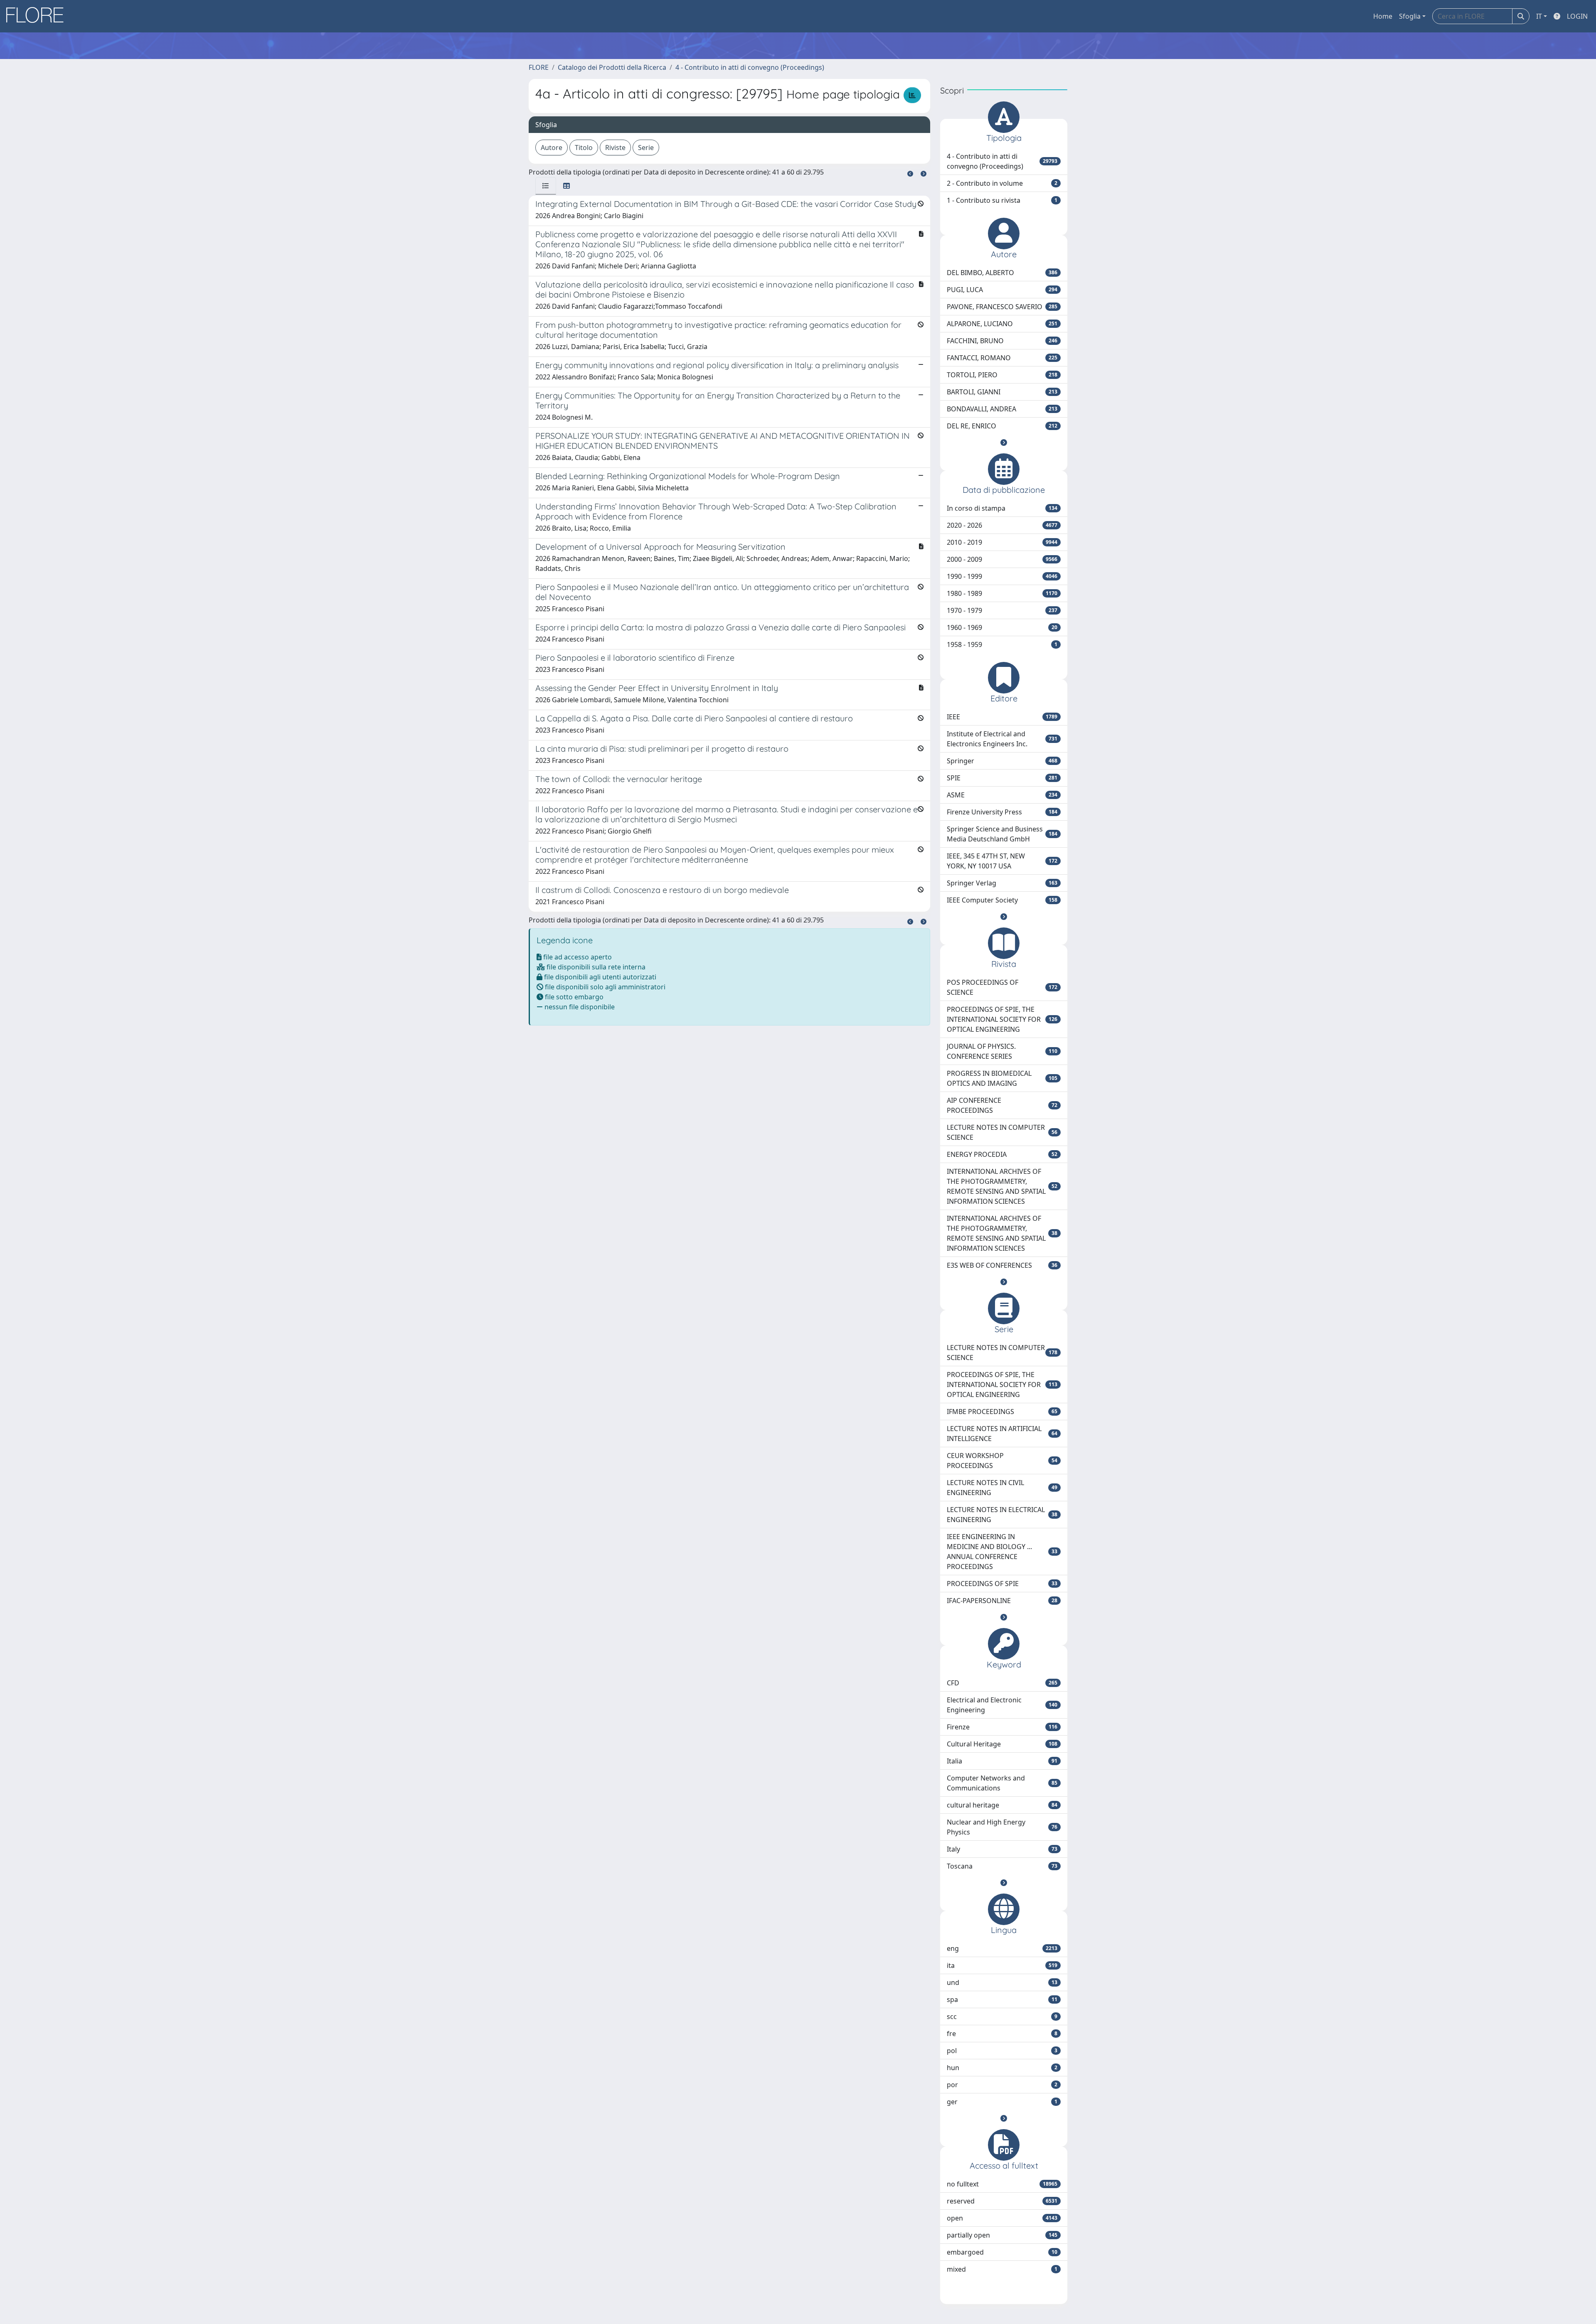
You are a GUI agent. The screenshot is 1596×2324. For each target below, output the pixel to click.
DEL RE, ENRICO (1002, 426)
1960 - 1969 (1002, 627)
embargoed (1002, 2252)
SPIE (1002, 778)
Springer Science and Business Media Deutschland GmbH (1002, 834)
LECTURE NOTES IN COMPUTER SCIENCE (1002, 1132)
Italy (1002, 1849)
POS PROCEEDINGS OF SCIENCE (1002, 987)
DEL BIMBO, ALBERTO (1002, 273)
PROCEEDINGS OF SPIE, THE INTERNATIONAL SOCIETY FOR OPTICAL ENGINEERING (1002, 1019)
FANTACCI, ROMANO (1002, 358)
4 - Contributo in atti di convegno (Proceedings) (750, 67)
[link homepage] (38, 16)
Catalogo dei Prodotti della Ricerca (612, 67)
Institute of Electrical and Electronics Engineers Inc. (1002, 739)
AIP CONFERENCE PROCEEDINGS (1002, 1105)
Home (1383, 16)
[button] (1004, 443)
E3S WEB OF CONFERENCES (1002, 1265)
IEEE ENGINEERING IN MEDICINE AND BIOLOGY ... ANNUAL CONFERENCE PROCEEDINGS (1002, 1552)
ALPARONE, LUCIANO (1002, 324)
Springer (1002, 761)
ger (1002, 2102)
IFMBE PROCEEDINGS (1002, 1412)
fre (1002, 2034)
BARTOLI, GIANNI (1002, 392)
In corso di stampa (1002, 508)
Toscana (1002, 1866)
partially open (1002, 2235)
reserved (1002, 2201)
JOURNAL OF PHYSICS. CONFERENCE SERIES (1002, 1051)
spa (1002, 1999)
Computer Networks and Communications (1002, 1783)
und (1002, 1982)
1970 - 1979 (1002, 610)
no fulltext (1002, 2184)
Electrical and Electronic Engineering (1002, 1705)
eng (1002, 1948)
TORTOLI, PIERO (1002, 375)
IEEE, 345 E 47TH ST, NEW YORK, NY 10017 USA (1002, 861)
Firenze (1002, 1727)
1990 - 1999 (1002, 576)
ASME (1002, 795)
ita (1002, 1965)
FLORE (539, 67)
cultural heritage (1002, 1805)
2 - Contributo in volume (1002, 183)
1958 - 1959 (1002, 644)
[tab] (546, 186)
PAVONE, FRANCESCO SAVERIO (1002, 307)
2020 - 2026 (1002, 525)
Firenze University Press (1002, 812)
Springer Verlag (1002, 883)
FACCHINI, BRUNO (1002, 341)
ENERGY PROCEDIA (1002, 1154)
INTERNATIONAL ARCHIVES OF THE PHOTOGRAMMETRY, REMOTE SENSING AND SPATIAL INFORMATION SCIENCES (1002, 1186)
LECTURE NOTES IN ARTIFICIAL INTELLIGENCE (1002, 1434)
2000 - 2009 (1002, 559)
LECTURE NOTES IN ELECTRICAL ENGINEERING (1002, 1515)
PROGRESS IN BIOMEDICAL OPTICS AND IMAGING (1002, 1078)
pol (1002, 2051)
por (1002, 2085)
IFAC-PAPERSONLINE (1002, 1601)
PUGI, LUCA (1002, 290)
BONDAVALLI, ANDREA (1002, 409)
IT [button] (1539, 16)
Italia (1002, 1761)
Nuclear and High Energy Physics (1002, 1827)
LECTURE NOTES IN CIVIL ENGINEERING (1002, 1488)
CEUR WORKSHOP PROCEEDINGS (1002, 1461)
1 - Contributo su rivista (1002, 200)
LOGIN (1577, 16)
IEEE (1002, 717)
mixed (1002, 2269)
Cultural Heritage (1002, 1744)
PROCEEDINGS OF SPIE (1002, 1584)
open (1002, 2218)
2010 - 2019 (1002, 542)
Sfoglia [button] (1410, 16)
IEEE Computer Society (1002, 900)
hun (1002, 2068)
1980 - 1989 (1002, 593)
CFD (1002, 1683)
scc (1002, 2017)
